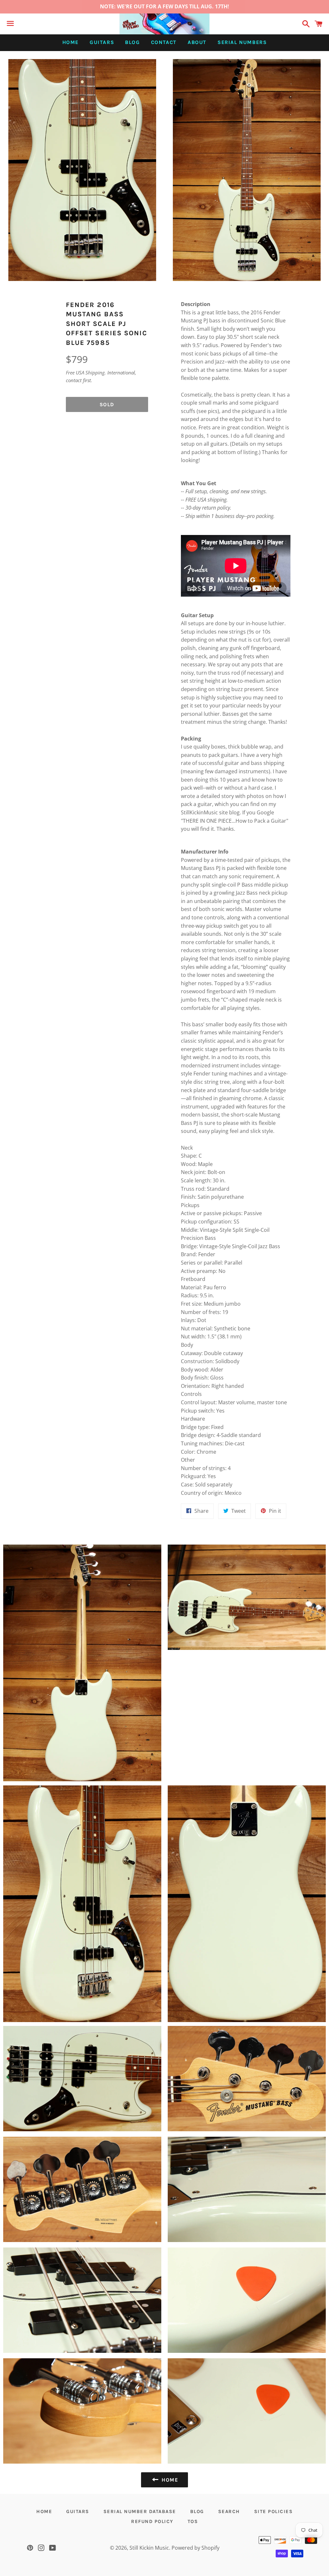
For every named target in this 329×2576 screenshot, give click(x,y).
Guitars (102, 42)
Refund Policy (152, 2521)
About (197, 42)
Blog (132, 42)
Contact (164, 42)
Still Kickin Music (149, 2548)
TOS (193, 2521)
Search (229, 2511)
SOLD (107, 404)
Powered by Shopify (196, 2548)
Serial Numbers (242, 42)
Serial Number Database (140, 2511)
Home (71, 42)
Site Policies (274, 2511)
